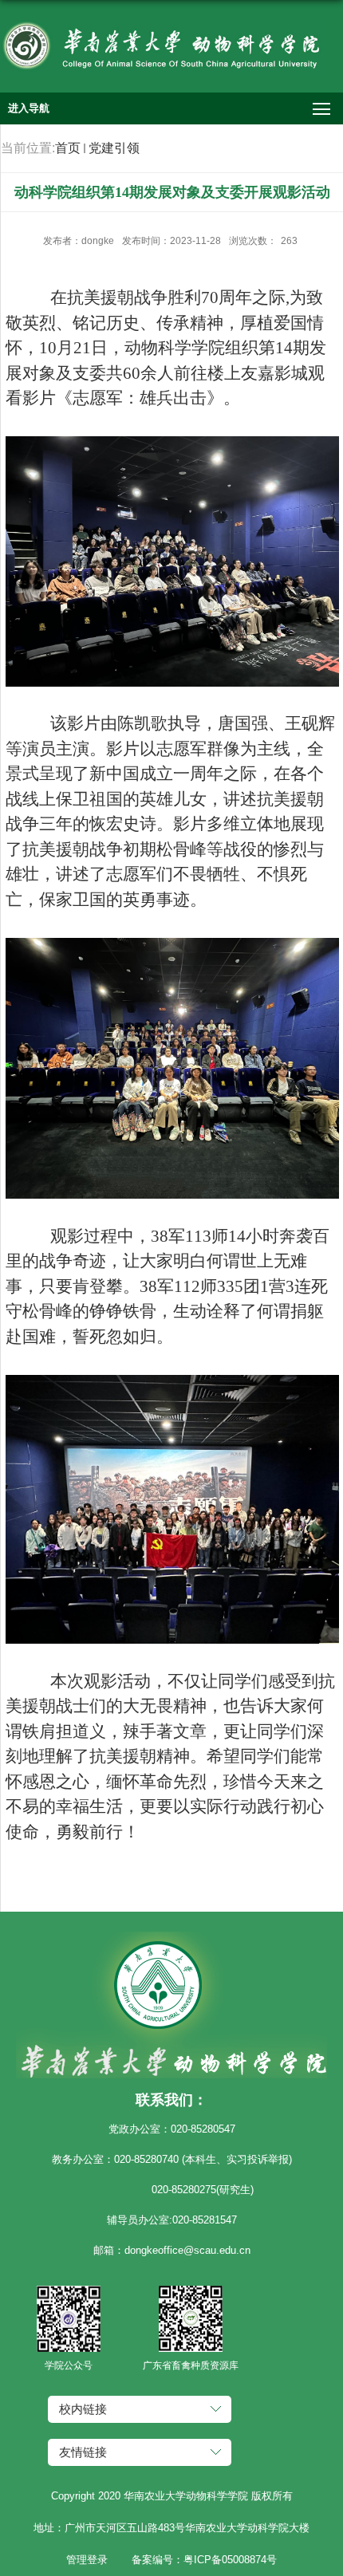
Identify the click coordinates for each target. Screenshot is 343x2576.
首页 (68, 148)
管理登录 (87, 2560)
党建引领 (114, 148)
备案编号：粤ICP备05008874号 (204, 2560)
